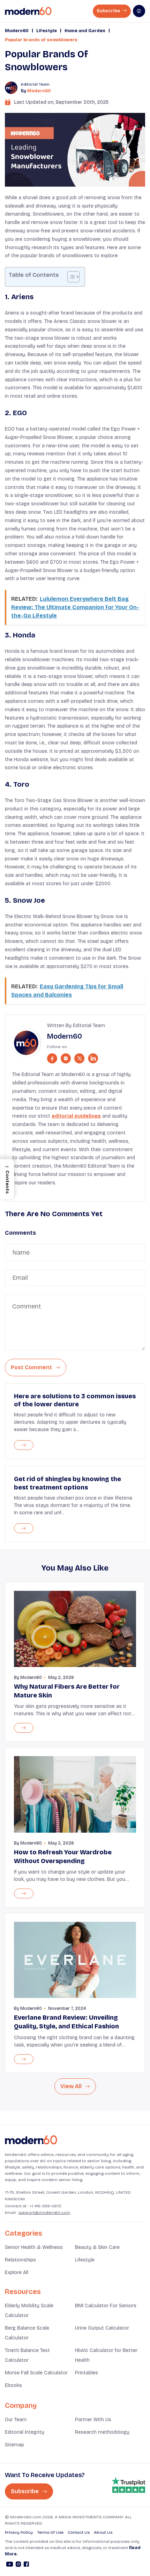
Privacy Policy (19, 2532)
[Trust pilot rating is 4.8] (128, 2485)
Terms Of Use (50, 2532)
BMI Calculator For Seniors (106, 2306)
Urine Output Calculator (102, 2328)
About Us (103, 2532)
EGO (20, 413)
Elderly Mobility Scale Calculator (29, 2311)
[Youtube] (10, 2565)
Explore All (17, 2272)
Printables (87, 2373)
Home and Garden (85, 31)
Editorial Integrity (25, 2432)
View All (72, 2086)
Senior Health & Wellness (34, 2247)
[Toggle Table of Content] (70, 277)
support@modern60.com (44, 2213)
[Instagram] (18, 2565)
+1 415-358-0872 (45, 2206)
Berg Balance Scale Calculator (27, 2333)
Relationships (20, 2260)
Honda (24, 635)
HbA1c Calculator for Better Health (106, 2355)
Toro (21, 784)
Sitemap (14, 2445)
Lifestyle (47, 31)
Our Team (16, 2420)
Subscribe (109, 11)
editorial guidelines (76, 1116)
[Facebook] (26, 2565)
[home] (28, 11)
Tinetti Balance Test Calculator (27, 2355)
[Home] (31, 2140)
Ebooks (13, 2385)
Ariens (22, 297)
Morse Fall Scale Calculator (36, 2373)
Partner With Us (93, 2420)
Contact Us (79, 2532)
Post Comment (32, 1367)
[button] (7, 1179)
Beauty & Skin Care (97, 2247)
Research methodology (102, 2432)
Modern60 (17, 31)
